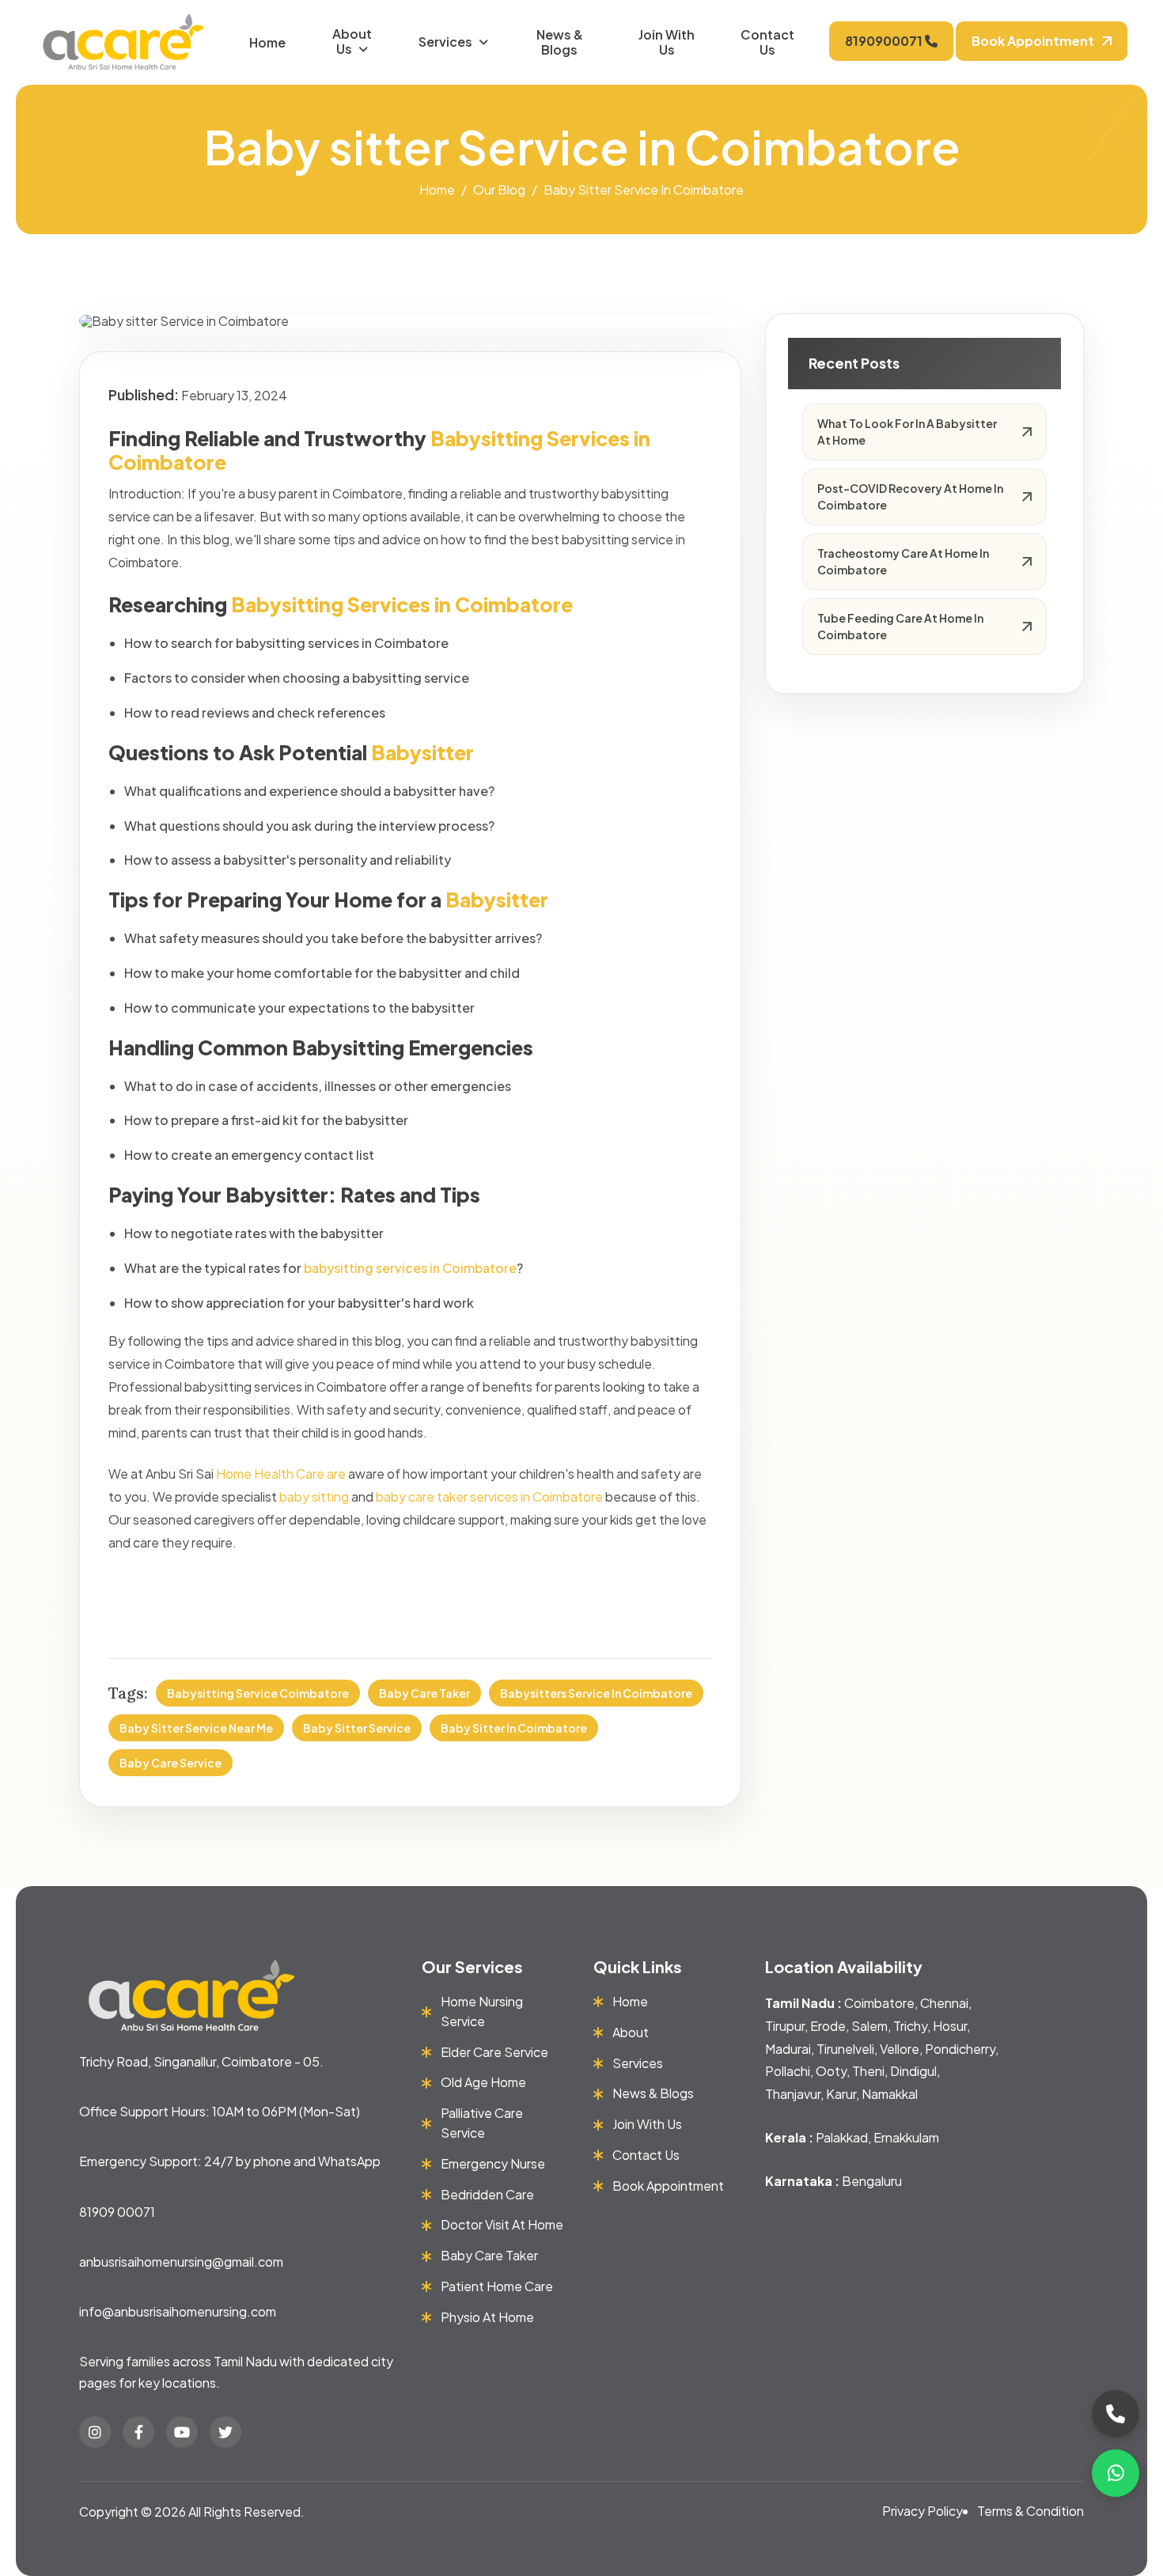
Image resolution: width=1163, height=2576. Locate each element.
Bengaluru (872, 2181)
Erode (828, 2026)
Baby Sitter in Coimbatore (514, 1728)
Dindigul (913, 2071)
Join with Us (667, 42)
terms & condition (1030, 2511)
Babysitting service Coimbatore (258, 1693)
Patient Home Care (497, 2286)
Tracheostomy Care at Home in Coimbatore (903, 561)
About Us (352, 41)
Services (445, 42)
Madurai (788, 2049)
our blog (499, 189)
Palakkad (842, 2137)
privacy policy (922, 2511)
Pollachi (788, 2071)
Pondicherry (960, 2049)
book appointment (1033, 41)
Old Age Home (483, 2082)
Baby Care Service (170, 1763)
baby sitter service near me (196, 1728)
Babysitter (497, 900)
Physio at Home (487, 2317)
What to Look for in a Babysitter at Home (907, 432)
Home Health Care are (281, 1474)
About (631, 2032)
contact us (646, 2155)
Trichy (910, 2026)
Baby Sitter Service (357, 1728)
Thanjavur (793, 2094)
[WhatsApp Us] (1116, 2473)
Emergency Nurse (493, 2163)
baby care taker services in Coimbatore (489, 1496)
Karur (841, 2094)
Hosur (950, 2026)
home (437, 189)
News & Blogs (560, 42)
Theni (868, 2071)
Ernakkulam (906, 2137)
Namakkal (890, 2094)
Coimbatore (879, 2003)
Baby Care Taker (424, 1693)
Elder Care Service (494, 2052)
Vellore (900, 2049)
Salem (869, 2026)
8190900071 (885, 41)
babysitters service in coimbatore (596, 1693)
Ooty (831, 2071)
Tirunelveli (845, 2049)
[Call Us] (1116, 2414)
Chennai (944, 2003)
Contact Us (767, 42)
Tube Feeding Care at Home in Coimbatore (900, 626)
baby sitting (314, 1496)
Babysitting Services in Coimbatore (402, 604)
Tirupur (785, 2026)
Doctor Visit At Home (502, 2224)
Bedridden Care (487, 2194)
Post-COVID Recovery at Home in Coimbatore (910, 496)
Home (267, 42)
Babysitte (419, 752)
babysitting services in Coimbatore (410, 1268)
